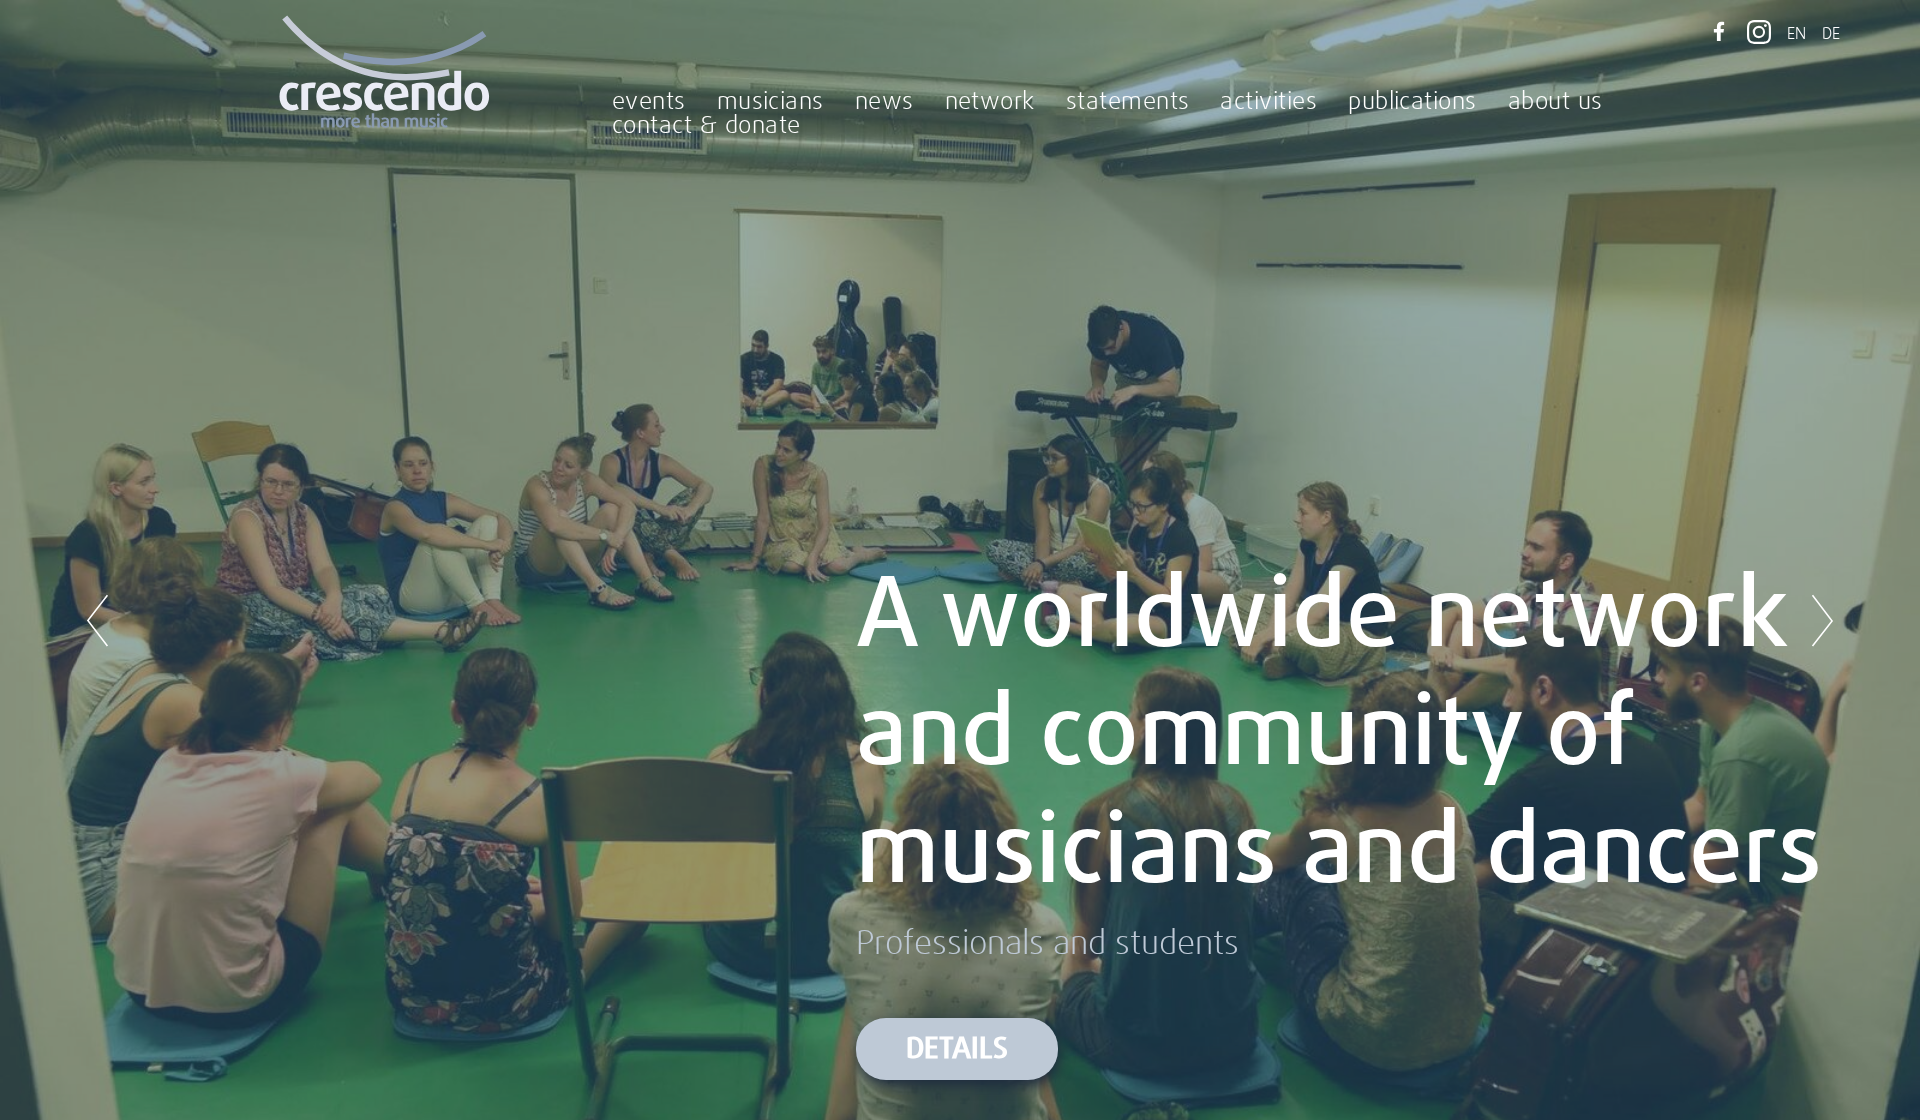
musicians (770, 102)
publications (1412, 102)
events (649, 102)
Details (957, 1049)
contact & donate (706, 126)
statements (1128, 102)
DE (1831, 34)
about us (1555, 102)
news (884, 102)
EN (1796, 34)
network (990, 102)
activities (1268, 102)
